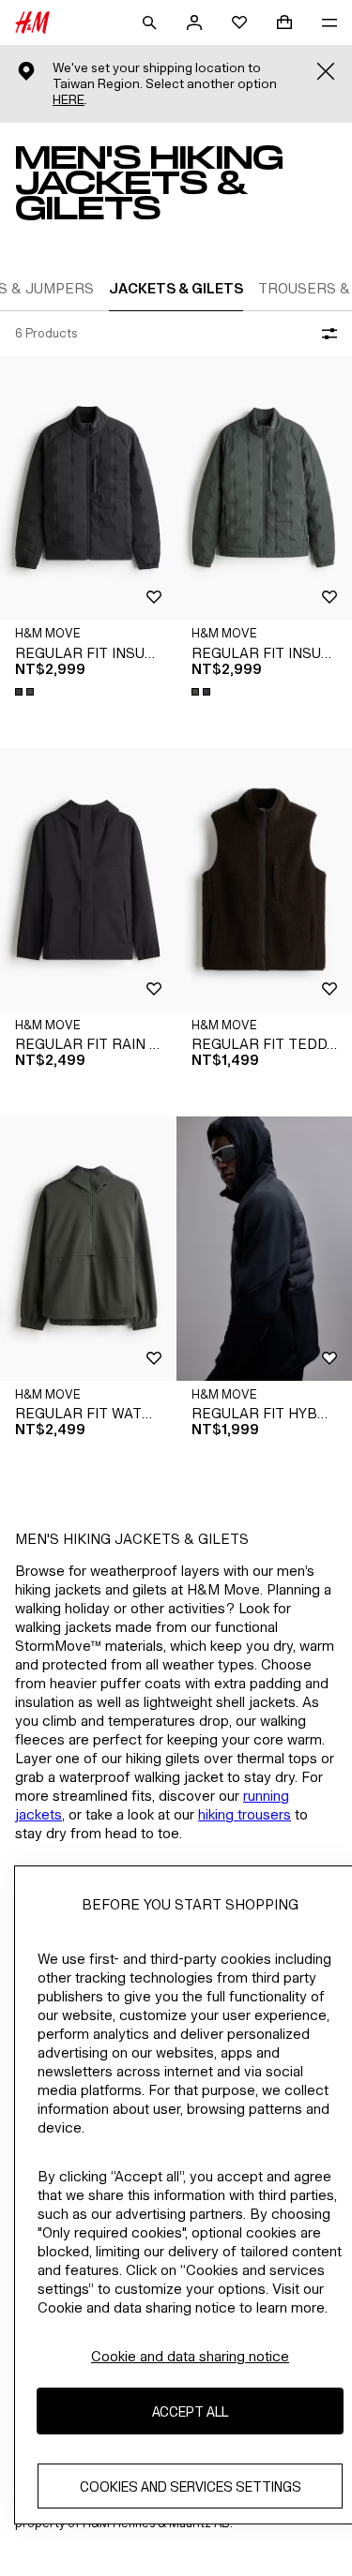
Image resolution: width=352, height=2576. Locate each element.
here (69, 100)
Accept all (190, 2411)
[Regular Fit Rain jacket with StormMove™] (88, 880)
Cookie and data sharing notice (190, 2356)
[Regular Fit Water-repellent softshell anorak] (88, 1248)
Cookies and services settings (191, 2486)
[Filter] (326, 334)
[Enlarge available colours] (26, 692)
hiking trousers (245, 1814)
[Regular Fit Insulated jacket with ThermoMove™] (88, 488)
